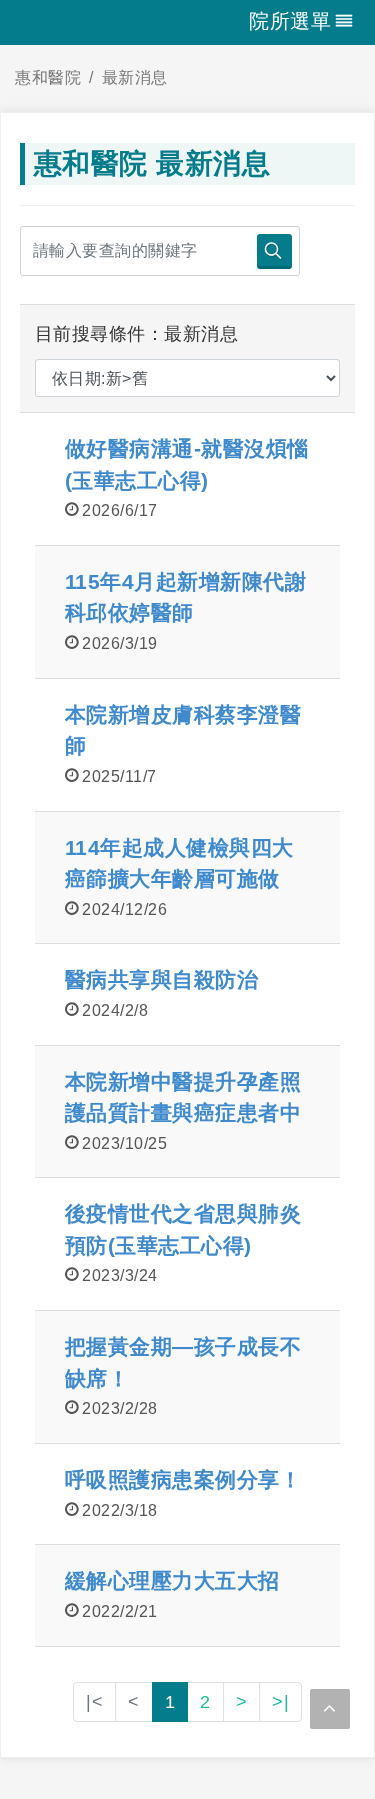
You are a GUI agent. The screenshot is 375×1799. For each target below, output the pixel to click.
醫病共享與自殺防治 (162, 979)
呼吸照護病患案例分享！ (183, 1479)
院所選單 (290, 21)
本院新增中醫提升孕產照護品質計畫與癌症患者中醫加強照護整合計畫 (183, 1113)
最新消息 (135, 77)
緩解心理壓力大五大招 (172, 1580)
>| (280, 1702)
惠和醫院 (48, 77)
